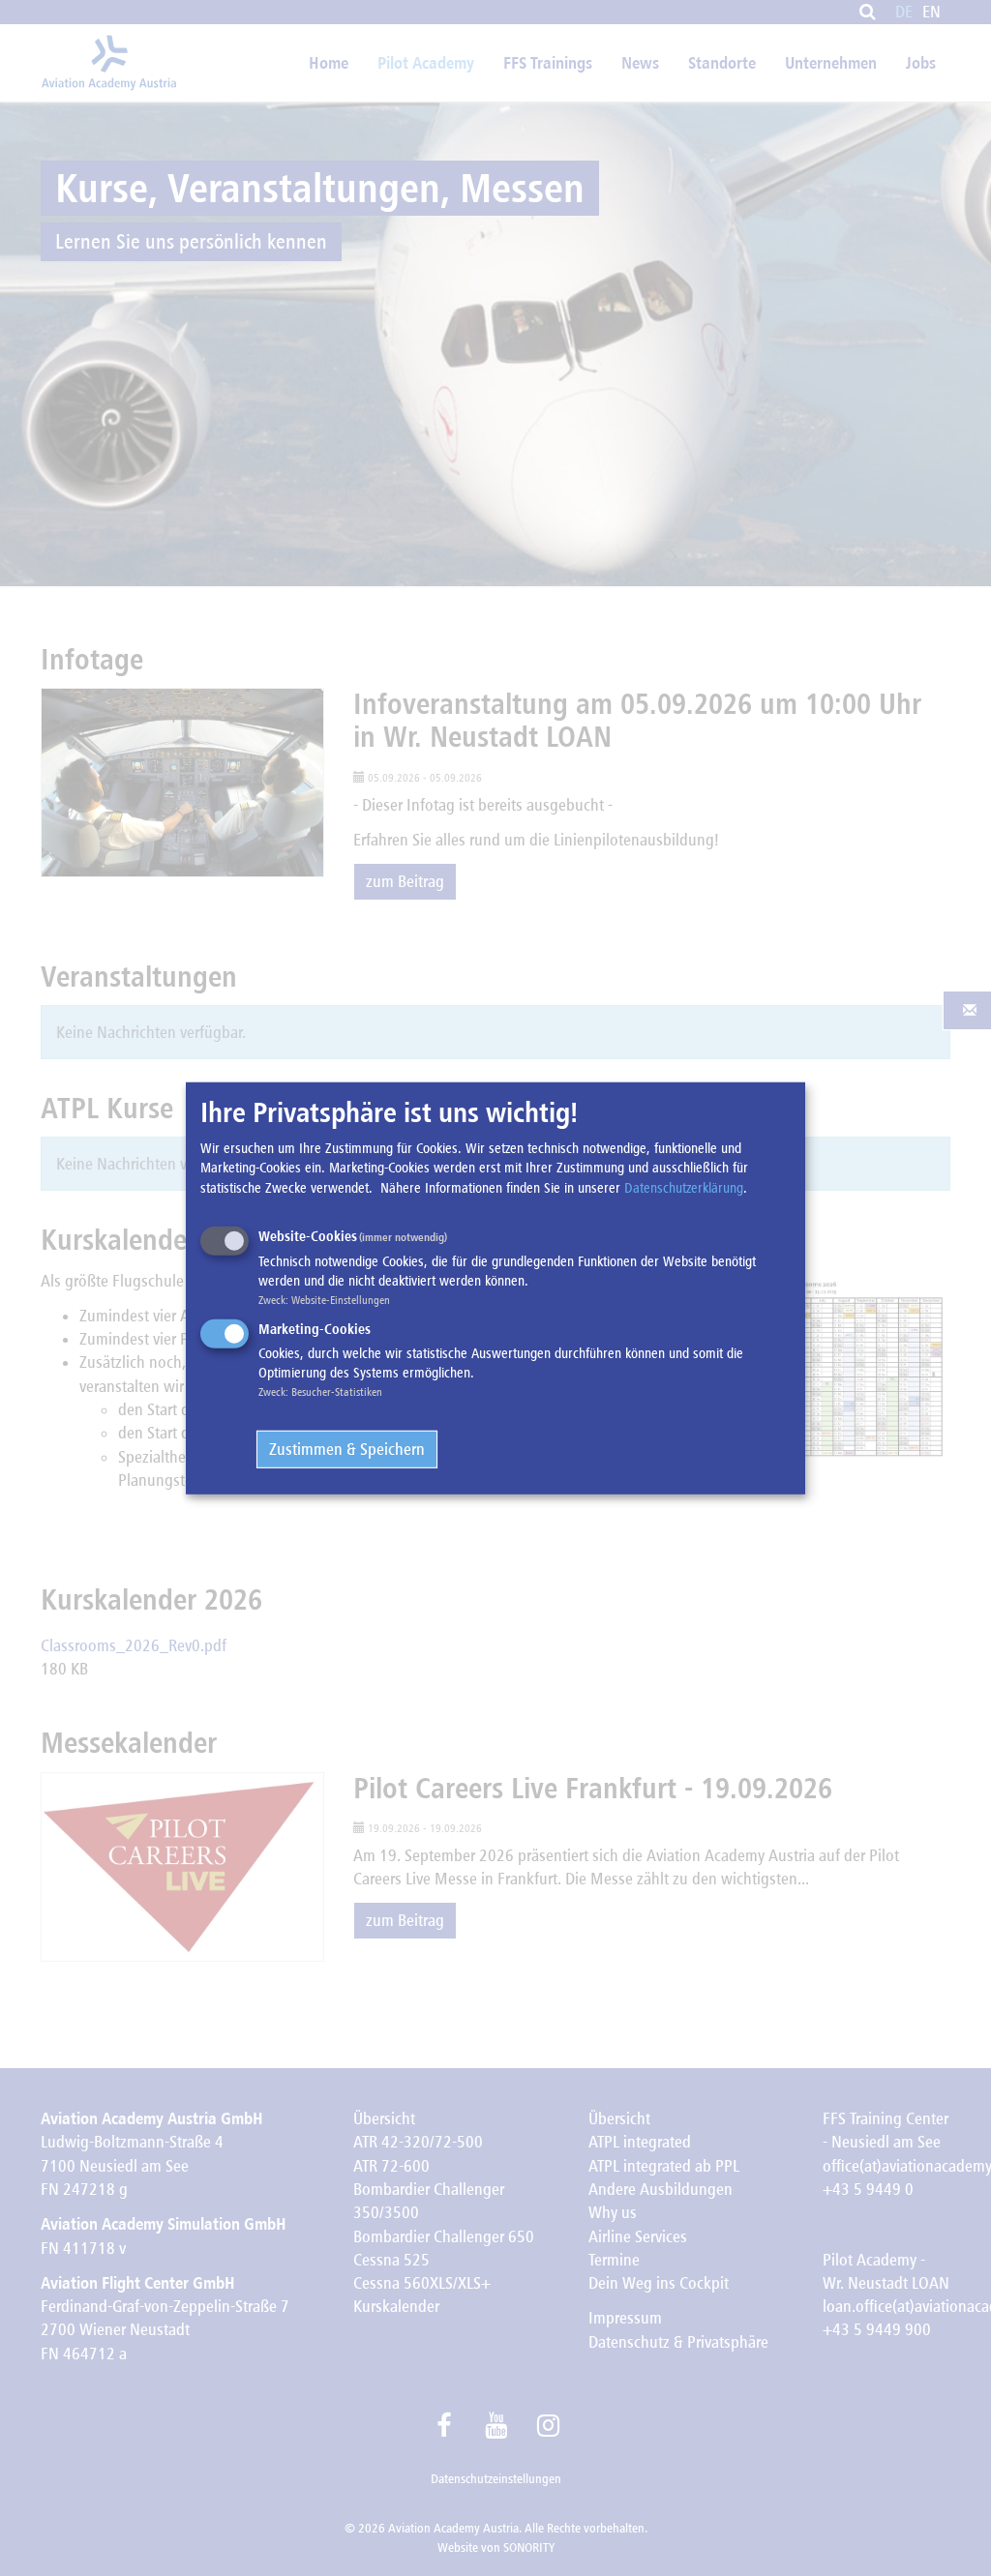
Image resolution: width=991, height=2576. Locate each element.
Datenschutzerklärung (684, 1187)
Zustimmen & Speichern (347, 1449)
